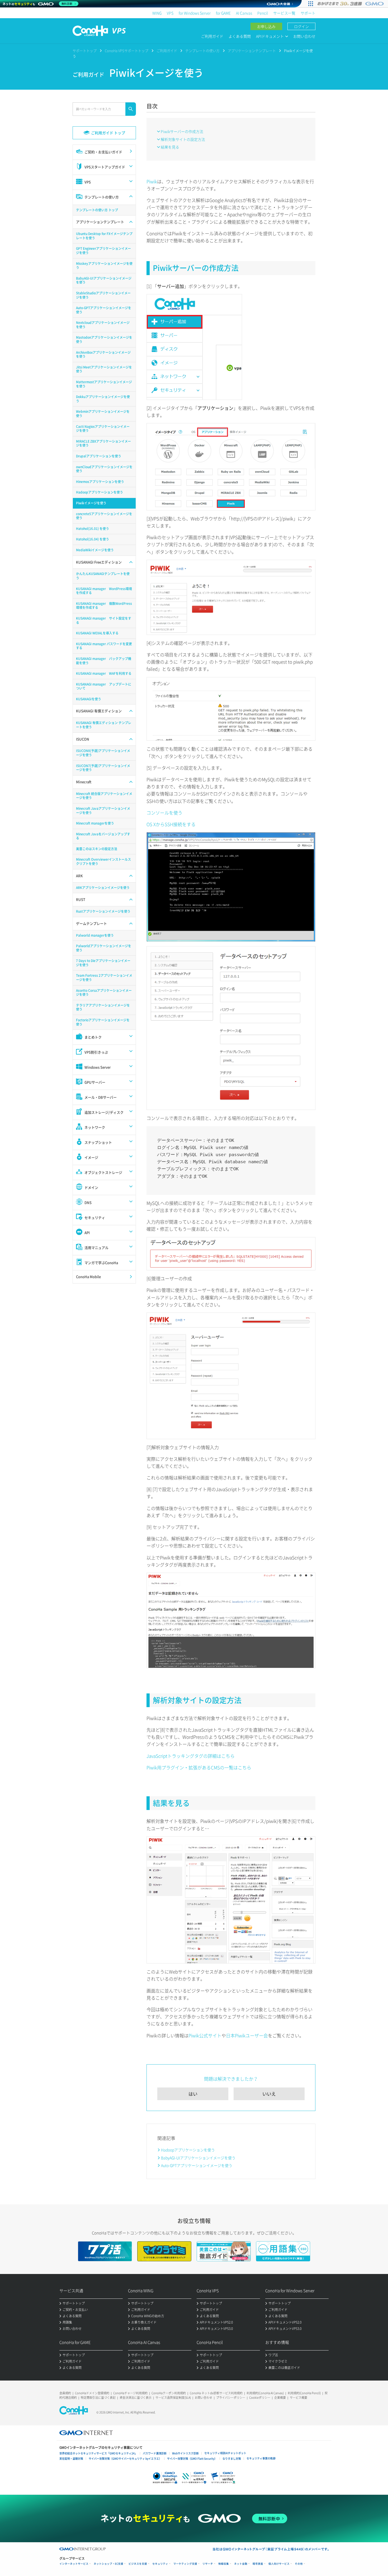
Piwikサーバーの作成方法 (182, 131)
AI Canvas (244, 13)
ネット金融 (241, 2564)
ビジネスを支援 (138, 2564)
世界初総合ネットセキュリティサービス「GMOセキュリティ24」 (98, 2453)
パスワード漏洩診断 (155, 2453)
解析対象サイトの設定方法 (183, 139)
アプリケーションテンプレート (252, 51)
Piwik (152, 181)
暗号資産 (258, 2564)
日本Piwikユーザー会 (247, 2035)
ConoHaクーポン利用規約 (169, 2393)
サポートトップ (85, 51)
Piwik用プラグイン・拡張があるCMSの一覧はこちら (199, 1767)
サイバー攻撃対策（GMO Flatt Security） (192, 2458)
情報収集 (224, 2564)
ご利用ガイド (212, 36)
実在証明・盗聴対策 (71, 2458)
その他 (299, 2564)
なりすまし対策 (232, 2458)
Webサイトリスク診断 (185, 2453)
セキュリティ (160, 2564)
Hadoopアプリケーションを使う (188, 2150)
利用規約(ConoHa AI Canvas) (265, 2393)
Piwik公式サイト (205, 2035)
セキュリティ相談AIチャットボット (225, 2453)
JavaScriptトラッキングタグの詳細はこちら (191, 1756)
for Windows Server (195, 13)
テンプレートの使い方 (202, 51)
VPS (170, 13)
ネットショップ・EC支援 (108, 2564)
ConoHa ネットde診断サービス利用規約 (216, 2393)
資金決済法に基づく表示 (136, 2398)
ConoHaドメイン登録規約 (92, 2393)
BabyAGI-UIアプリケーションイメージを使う (198, 2158)
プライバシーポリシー (231, 2398)
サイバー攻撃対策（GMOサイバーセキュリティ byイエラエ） (125, 2458)
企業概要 (280, 2398)
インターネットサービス (74, 2564)
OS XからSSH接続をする (171, 824)
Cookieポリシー (260, 2398)
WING (157, 13)
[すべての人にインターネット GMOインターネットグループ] (351, 4)
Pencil (263, 13)
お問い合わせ (304, 36)
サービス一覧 (284, 13)
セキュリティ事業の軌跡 (261, 2458)
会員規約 (65, 2393)
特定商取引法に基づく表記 (98, 2398)
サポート (308, 13)
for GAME (223, 13)
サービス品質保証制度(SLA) (173, 2398)
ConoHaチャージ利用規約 (130, 2393)
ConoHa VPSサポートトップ (127, 51)
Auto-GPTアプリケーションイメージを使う (197, 2165)
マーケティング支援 (185, 2564)
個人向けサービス (279, 2564)
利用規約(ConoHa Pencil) (304, 2393)
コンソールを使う (164, 813)
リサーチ (208, 2564)
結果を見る (170, 147)
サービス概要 (299, 2398)
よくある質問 (240, 36)
